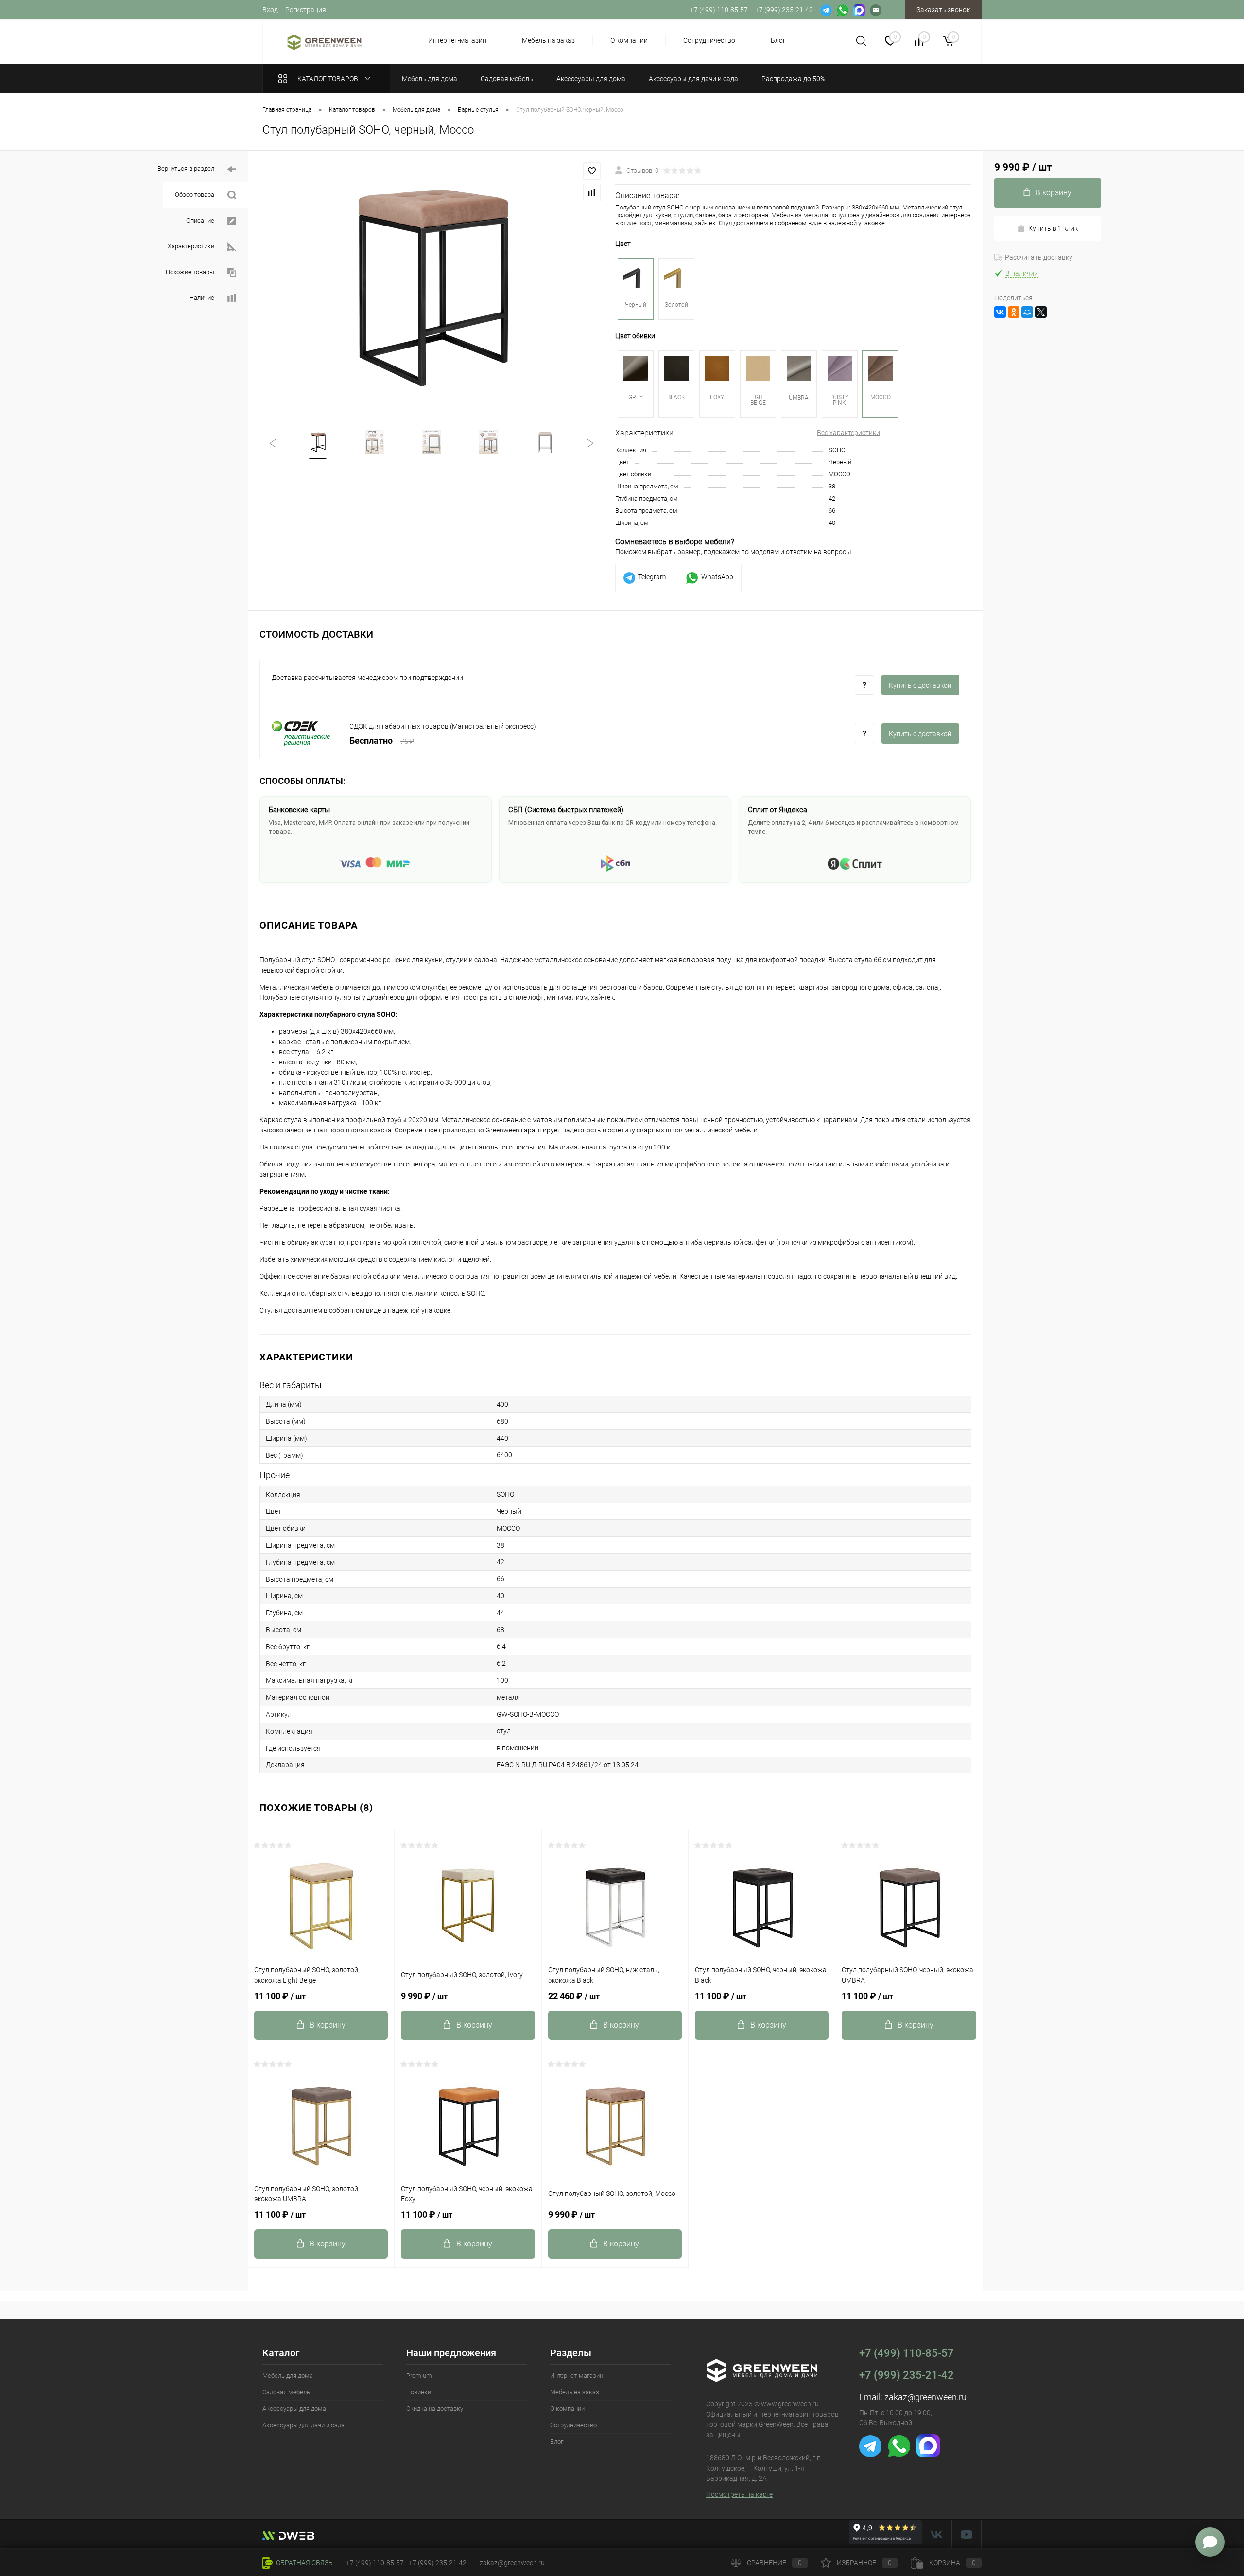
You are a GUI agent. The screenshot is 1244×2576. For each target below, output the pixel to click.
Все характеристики (848, 433)
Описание (201, 220)
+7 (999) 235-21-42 (907, 2375)
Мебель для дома (288, 2376)
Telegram (652, 577)
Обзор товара (195, 195)
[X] (1041, 312)
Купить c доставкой (920, 685)
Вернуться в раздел (187, 168)
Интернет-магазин (457, 40)
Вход (270, 10)
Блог (778, 40)
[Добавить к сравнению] (592, 192)
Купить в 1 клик (1053, 228)
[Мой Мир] (1027, 312)
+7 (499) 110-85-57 (907, 2353)
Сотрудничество (709, 40)
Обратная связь (304, 2563)
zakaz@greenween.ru (925, 2397)
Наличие (203, 298)
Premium (419, 2376)
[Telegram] (826, 10)
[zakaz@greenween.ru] (876, 10)
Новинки (419, 2392)
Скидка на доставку (435, 2409)
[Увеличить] (432, 284)
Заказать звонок (943, 10)
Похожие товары (191, 272)
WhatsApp (717, 577)
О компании (629, 40)
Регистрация (306, 10)
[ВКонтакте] (1000, 312)
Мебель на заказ (548, 40)
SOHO (837, 450)
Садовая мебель (286, 2392)
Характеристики (192, 246)
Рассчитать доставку (1039, 257)
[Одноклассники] (1014, 312)
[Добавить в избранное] (592, 171)
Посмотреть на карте (739, 2494)
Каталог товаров (328, 79)
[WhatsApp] (843, 10)
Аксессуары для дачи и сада (303, 2425)
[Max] (859, 10)
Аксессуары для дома (294, 2409)
